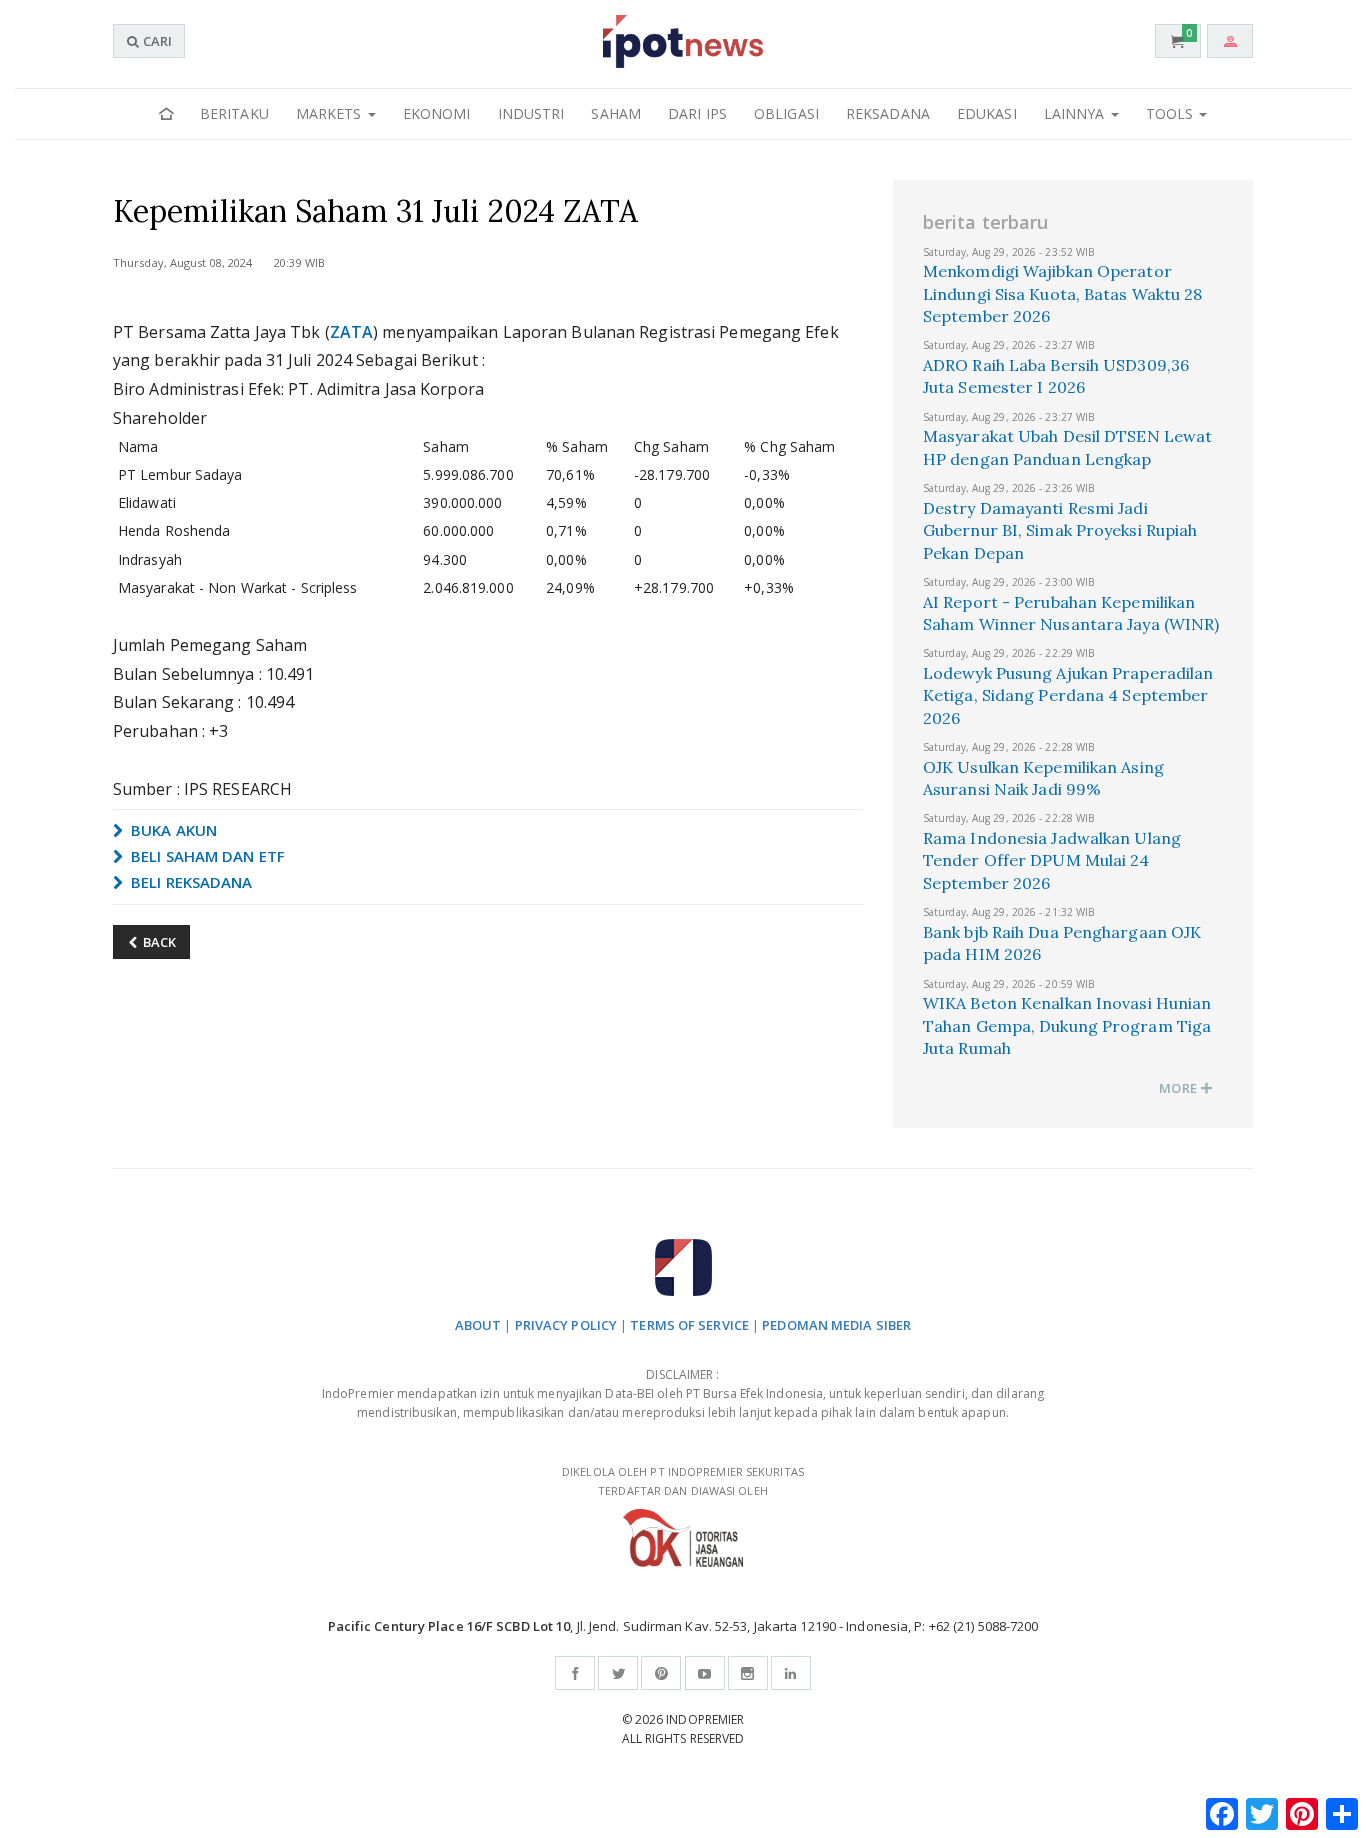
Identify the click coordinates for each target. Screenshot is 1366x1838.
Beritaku (234, 113)
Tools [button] (1172, 113)
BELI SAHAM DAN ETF (206, 856)
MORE (1179, 1088)
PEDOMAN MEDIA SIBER (836, 1325)
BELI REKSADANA (190, 882)
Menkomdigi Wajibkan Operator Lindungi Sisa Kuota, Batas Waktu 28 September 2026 (1063, 293)
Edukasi (987, 113)
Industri (531, 113)
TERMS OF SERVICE (689, 1325)
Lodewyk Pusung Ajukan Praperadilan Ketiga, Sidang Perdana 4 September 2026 (1068, 695)
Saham (616, 113)
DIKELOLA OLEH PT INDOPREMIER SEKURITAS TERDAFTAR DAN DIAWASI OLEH (683, 1481)
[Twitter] (618, 1673)
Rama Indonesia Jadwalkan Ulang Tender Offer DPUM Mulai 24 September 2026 (1052, 860)
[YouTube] (705, 1673)
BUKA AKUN (172, 830)
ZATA (351, 332)
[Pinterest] (661, 1673)
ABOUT (478, 1325)
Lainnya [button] (1076, 113)
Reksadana (888, 113)
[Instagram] (748, 1673)
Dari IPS (697, 113)
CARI (156, 41)
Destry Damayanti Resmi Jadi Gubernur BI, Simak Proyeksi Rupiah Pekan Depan (1060, 530)
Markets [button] (331, 113)
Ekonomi (437, 113)
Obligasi (786, 113)
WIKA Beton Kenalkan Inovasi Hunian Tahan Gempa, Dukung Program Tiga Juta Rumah (1067, 1025)
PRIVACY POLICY (566, 1325)
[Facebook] (575, 1673)
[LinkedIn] (791, 1673)
